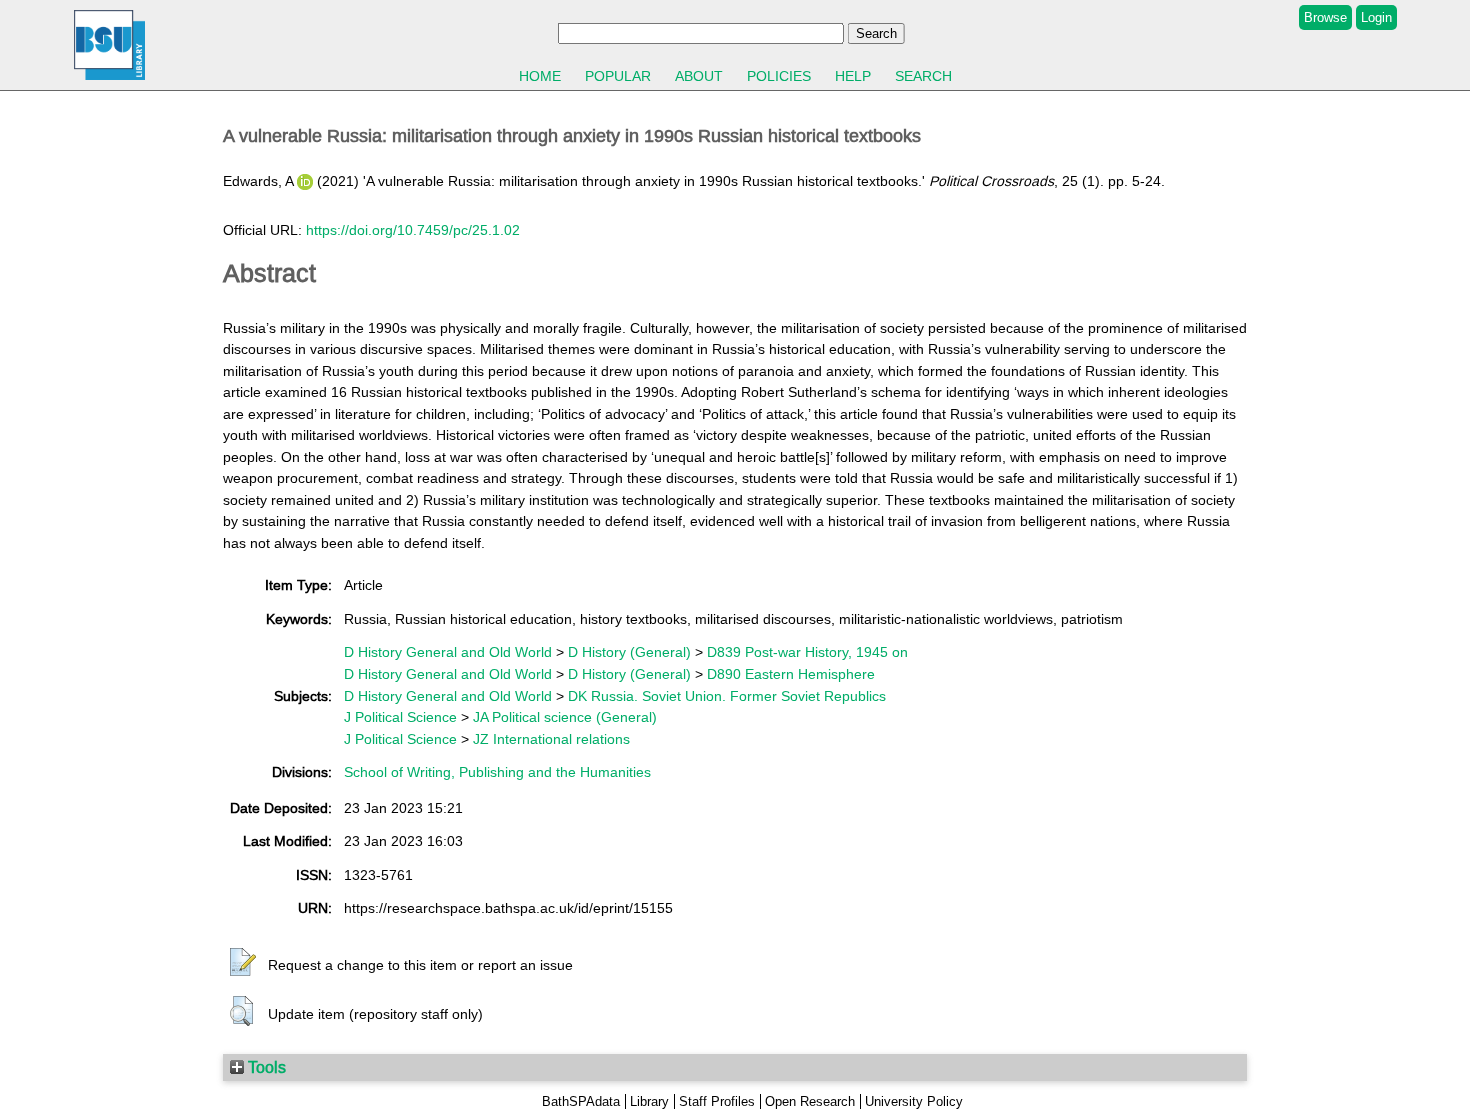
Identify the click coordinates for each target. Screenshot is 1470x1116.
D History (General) (629, 652)
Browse (1325, 17)
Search (923, 76)
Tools (265, 1067)
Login (1376, 17)
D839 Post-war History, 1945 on (807, 652)
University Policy (914, 1101)
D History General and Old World (448, 652)
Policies (779, 76)
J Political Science (400, 717)
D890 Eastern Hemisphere (791, 674)
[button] (243, 963)
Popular (618, 76)
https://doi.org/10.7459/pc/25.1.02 (413, 230)
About (699, 76)
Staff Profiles (717, 1101)
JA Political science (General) (565, 717)
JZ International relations (551, 739)
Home (540, 76)
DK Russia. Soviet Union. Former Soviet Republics (727, 696)
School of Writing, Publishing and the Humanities (497, 772)
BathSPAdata (581, 1101)
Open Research (810, 1101)
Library (649, 1101)
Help (853, 76)
